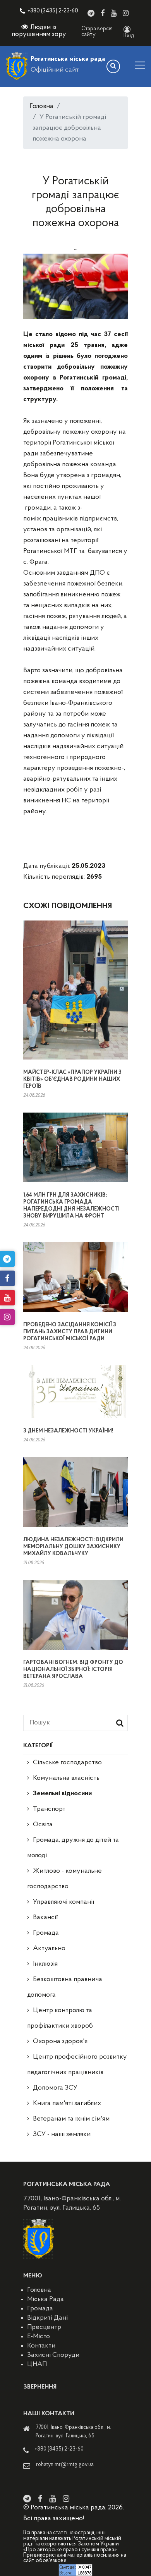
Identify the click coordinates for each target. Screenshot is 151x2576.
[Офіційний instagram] (126, 13)
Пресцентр (44, 2327)
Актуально (49, 1949)
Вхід (129, 36)
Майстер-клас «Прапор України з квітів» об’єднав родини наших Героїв (72, 1079)
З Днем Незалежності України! (68, 1431)
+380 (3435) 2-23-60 (53, 11)
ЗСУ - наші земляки (62, 2135)
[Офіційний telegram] (91, 13)
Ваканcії (45, 1918)
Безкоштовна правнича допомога (65, 1987)
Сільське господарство (67, 1763)
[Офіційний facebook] (103, 13)
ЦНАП (37, 2365)
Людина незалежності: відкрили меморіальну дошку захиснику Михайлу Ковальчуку (73, 1547)
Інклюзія (45, 1964)
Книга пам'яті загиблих (67, 2104)
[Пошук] (113, 66)
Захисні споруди (53, 2355)
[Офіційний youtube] (114, 13)
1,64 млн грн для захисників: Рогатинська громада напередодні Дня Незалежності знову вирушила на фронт (71, 1206)
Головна (41, 106)
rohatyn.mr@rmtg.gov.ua (65, 2465)
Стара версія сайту (97, 32)
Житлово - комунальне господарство (64, 1879)
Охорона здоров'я (60, 2042)
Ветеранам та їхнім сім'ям (71, 2119)
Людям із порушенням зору (39, 31)
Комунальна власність (66, 1778)
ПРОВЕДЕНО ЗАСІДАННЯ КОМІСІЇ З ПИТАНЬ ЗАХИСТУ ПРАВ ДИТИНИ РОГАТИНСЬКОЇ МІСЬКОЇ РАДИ (70, 1332)
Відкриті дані (47, 2318)
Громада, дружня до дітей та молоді (73, 1848)
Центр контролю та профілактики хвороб (60, 2018)
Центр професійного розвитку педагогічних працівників (77, 2065)
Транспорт (49, 1809)
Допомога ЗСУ (55, 2088)
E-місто (39, 2337)
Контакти (41, 2346)
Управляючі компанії (63, 1902)
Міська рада (45, 2300)
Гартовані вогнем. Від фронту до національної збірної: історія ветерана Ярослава (73, 1670)
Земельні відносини (62, 1794)
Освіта (43, 1825)
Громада (46, 1933)
